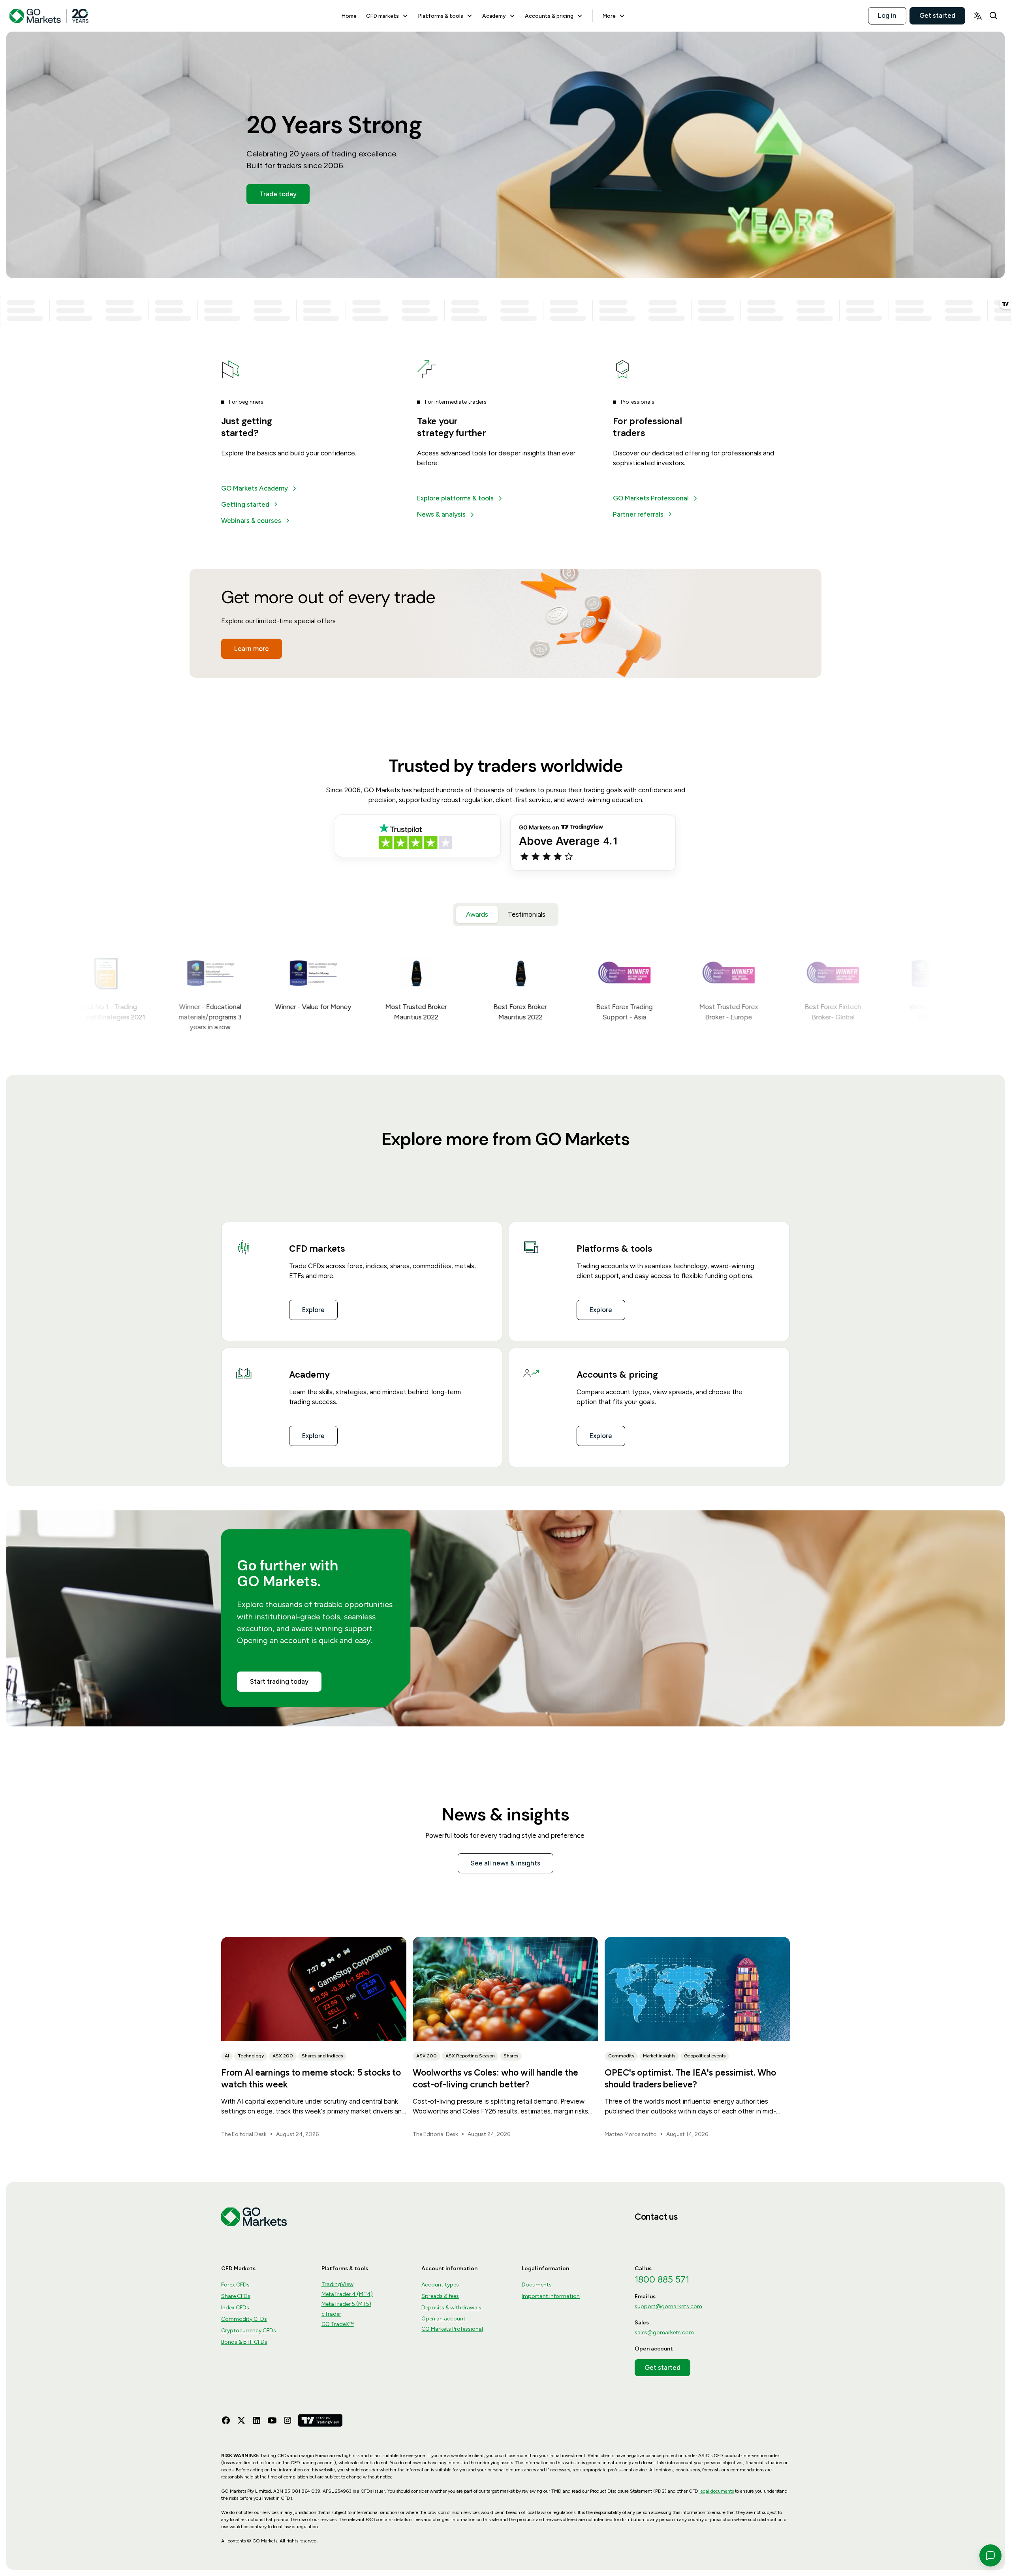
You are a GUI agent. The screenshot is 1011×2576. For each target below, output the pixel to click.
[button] (387, 16)
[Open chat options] (990, 2555)
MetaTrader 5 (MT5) (346, 2304)
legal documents (717, 2491)
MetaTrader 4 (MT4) (347, 2294)
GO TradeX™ (338, 2324)
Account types (440, 2285)
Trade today (278, 194)
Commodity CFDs (244, 2319)
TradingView (337, 2284)
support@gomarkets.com (668, 2306)
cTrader (331, 2314)
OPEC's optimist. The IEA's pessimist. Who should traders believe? (690, 2078)
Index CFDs (235, 2308)
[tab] (477, 915)
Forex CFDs (235, 2285)
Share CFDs (236, 2296)
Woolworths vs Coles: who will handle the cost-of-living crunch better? (495, 2078)
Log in (887, 15)
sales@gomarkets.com (664, 2333)
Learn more (252, 649)
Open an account (443, 2319)
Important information (551, 2296)
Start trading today (279, 1681)
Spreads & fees (440, 2296)
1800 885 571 (662, 2279)
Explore (313, 1310)
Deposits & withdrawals (451, 2308)
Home (349, 16)
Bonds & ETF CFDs (244, 2342)
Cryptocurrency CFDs (249, 2331)
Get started (937, 15)
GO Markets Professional (452, 2329)
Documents (537, 2285)
